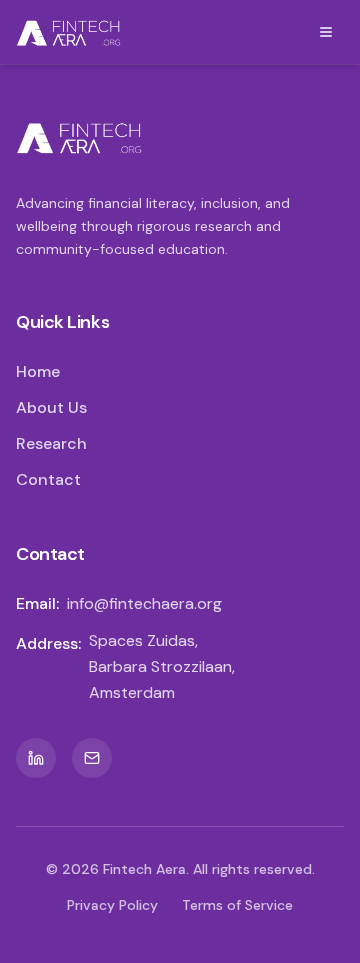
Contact (48, 479)
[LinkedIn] (36, 758)
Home (38, 371)
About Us (51, 407)
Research (51, 443)
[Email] (92, 758)
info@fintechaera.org (144, 603)
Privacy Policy (112, 905)
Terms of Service (237, 905)
